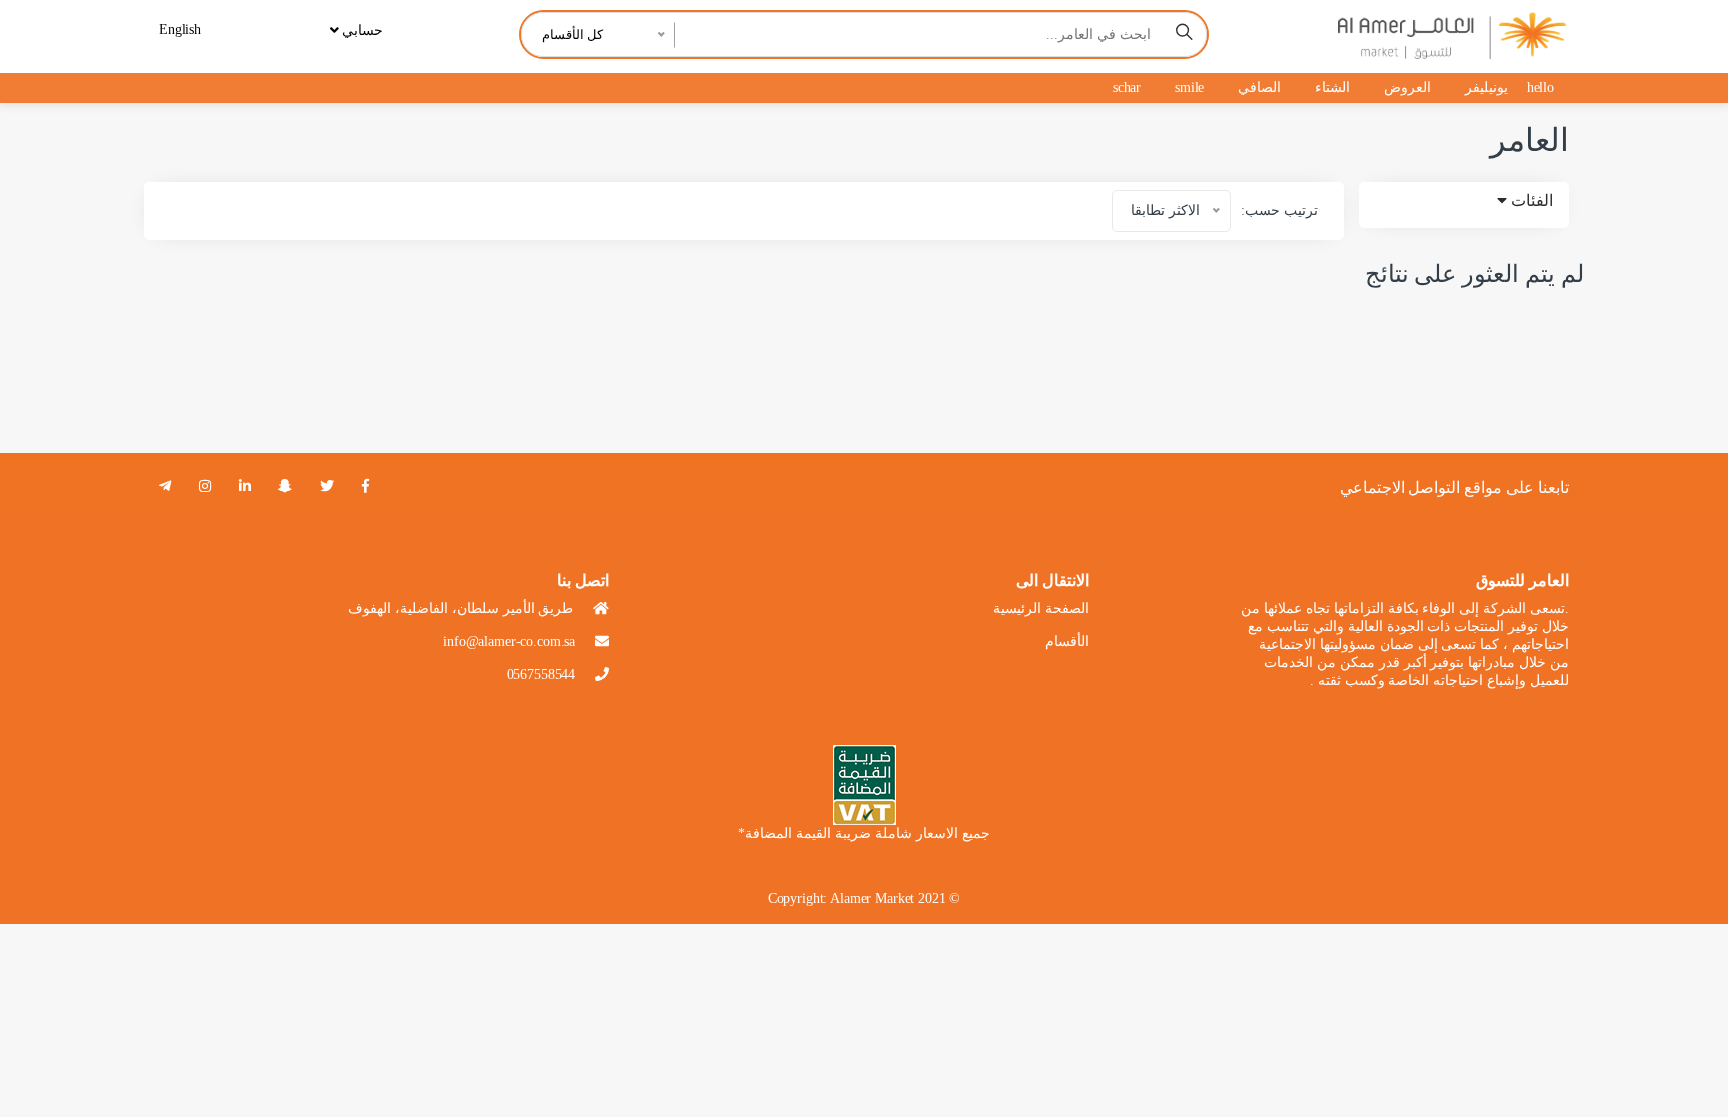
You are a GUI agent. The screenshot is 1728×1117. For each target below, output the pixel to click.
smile (1189, 87)
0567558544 (541, 674)
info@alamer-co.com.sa (509, 641)
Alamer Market (872, 898)
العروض (1407, 87)
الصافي (1259, 87)
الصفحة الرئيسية (1041, 608)
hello (1540, 87)
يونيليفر (1486, 87)
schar (1127, 87)
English (180, 29)
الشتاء (1332, 87)
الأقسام (1067, 641)
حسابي (360, 30)
